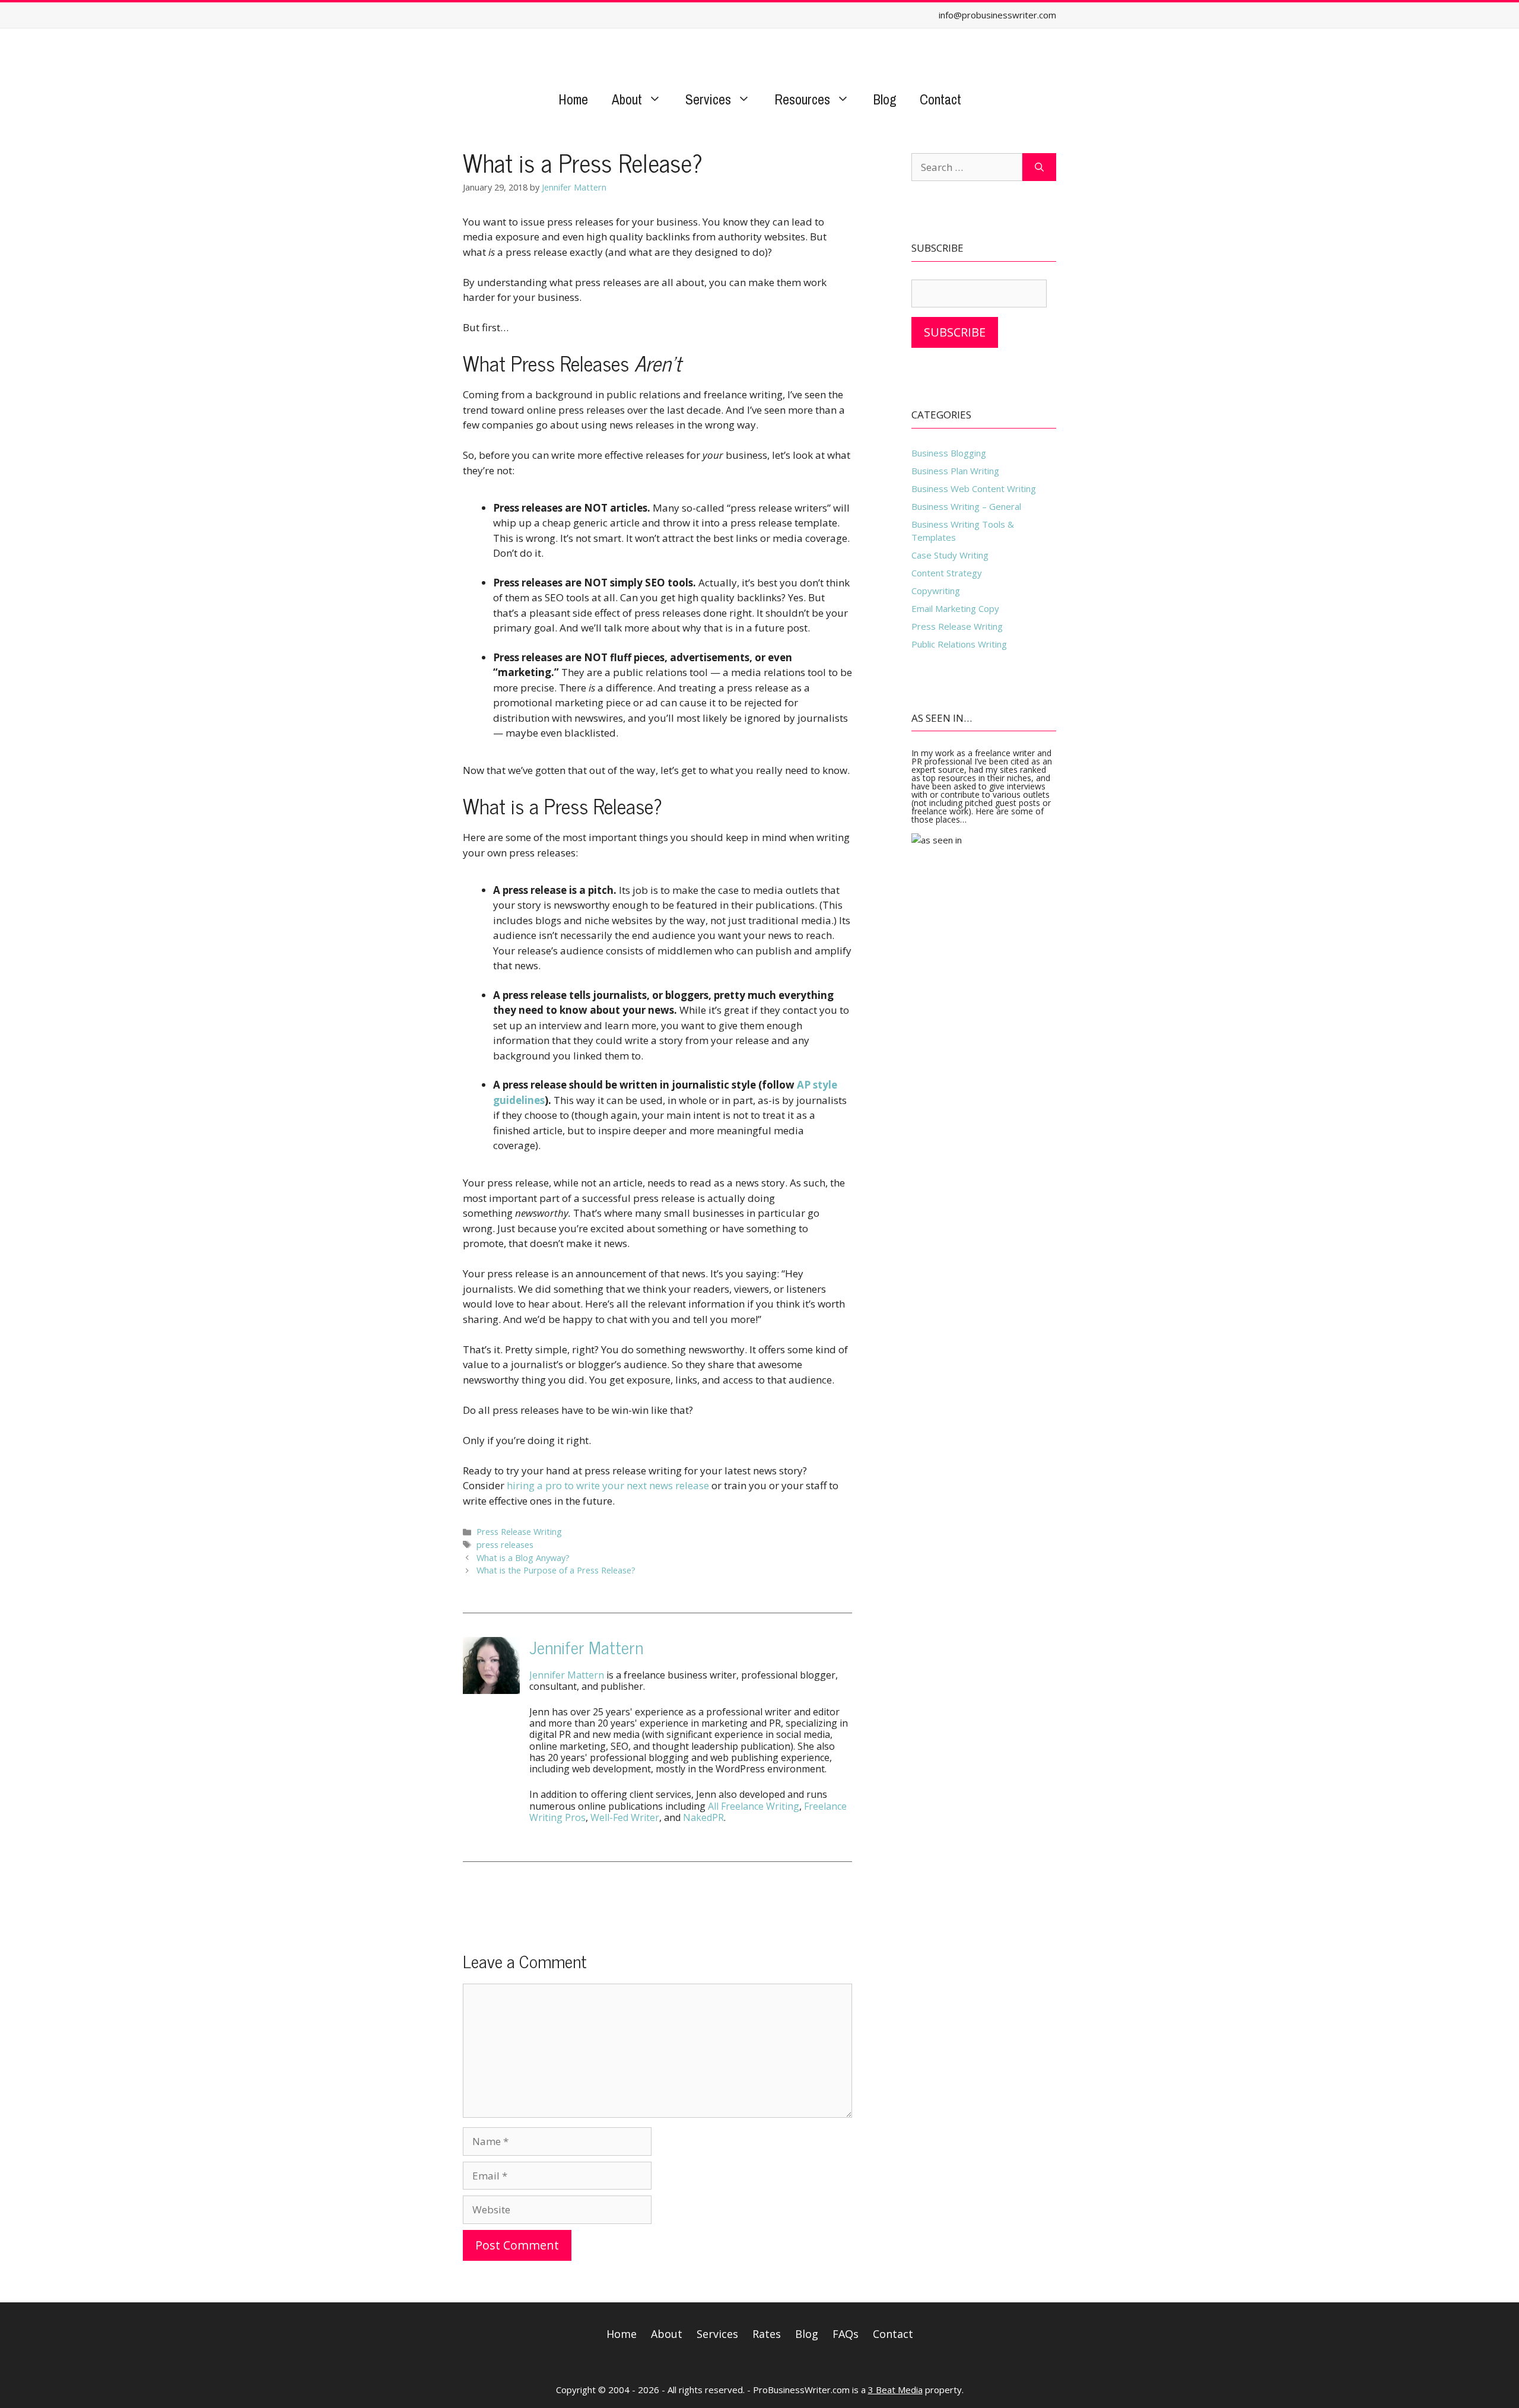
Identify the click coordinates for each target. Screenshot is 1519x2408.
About (627, 99)
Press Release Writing (519, 1532)
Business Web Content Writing (974, 488)
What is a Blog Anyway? (523, 1558)
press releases (505, 1545)
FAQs (846, 2334)
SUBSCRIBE (955, 332)
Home (573, 99)
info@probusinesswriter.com (997, 15)
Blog (885, 99)
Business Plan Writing (955, 471)
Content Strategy (947, 573)
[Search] (1039, 167)
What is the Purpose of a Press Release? (556, 1570)
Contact (940, 99)
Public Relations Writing (959, 644)
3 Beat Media (895, 2390)
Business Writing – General (966, 506)
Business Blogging (949, 453)
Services (708, 99)
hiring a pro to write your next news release (608, 1485)
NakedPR (703, 1817)
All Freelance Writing (754, 1806)
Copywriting (936, 591)
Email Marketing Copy (955, 608)
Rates (767, 2334)
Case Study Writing (950, 555)
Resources (802, 99)
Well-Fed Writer (625, 1817)
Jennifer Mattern (586, 1647)
